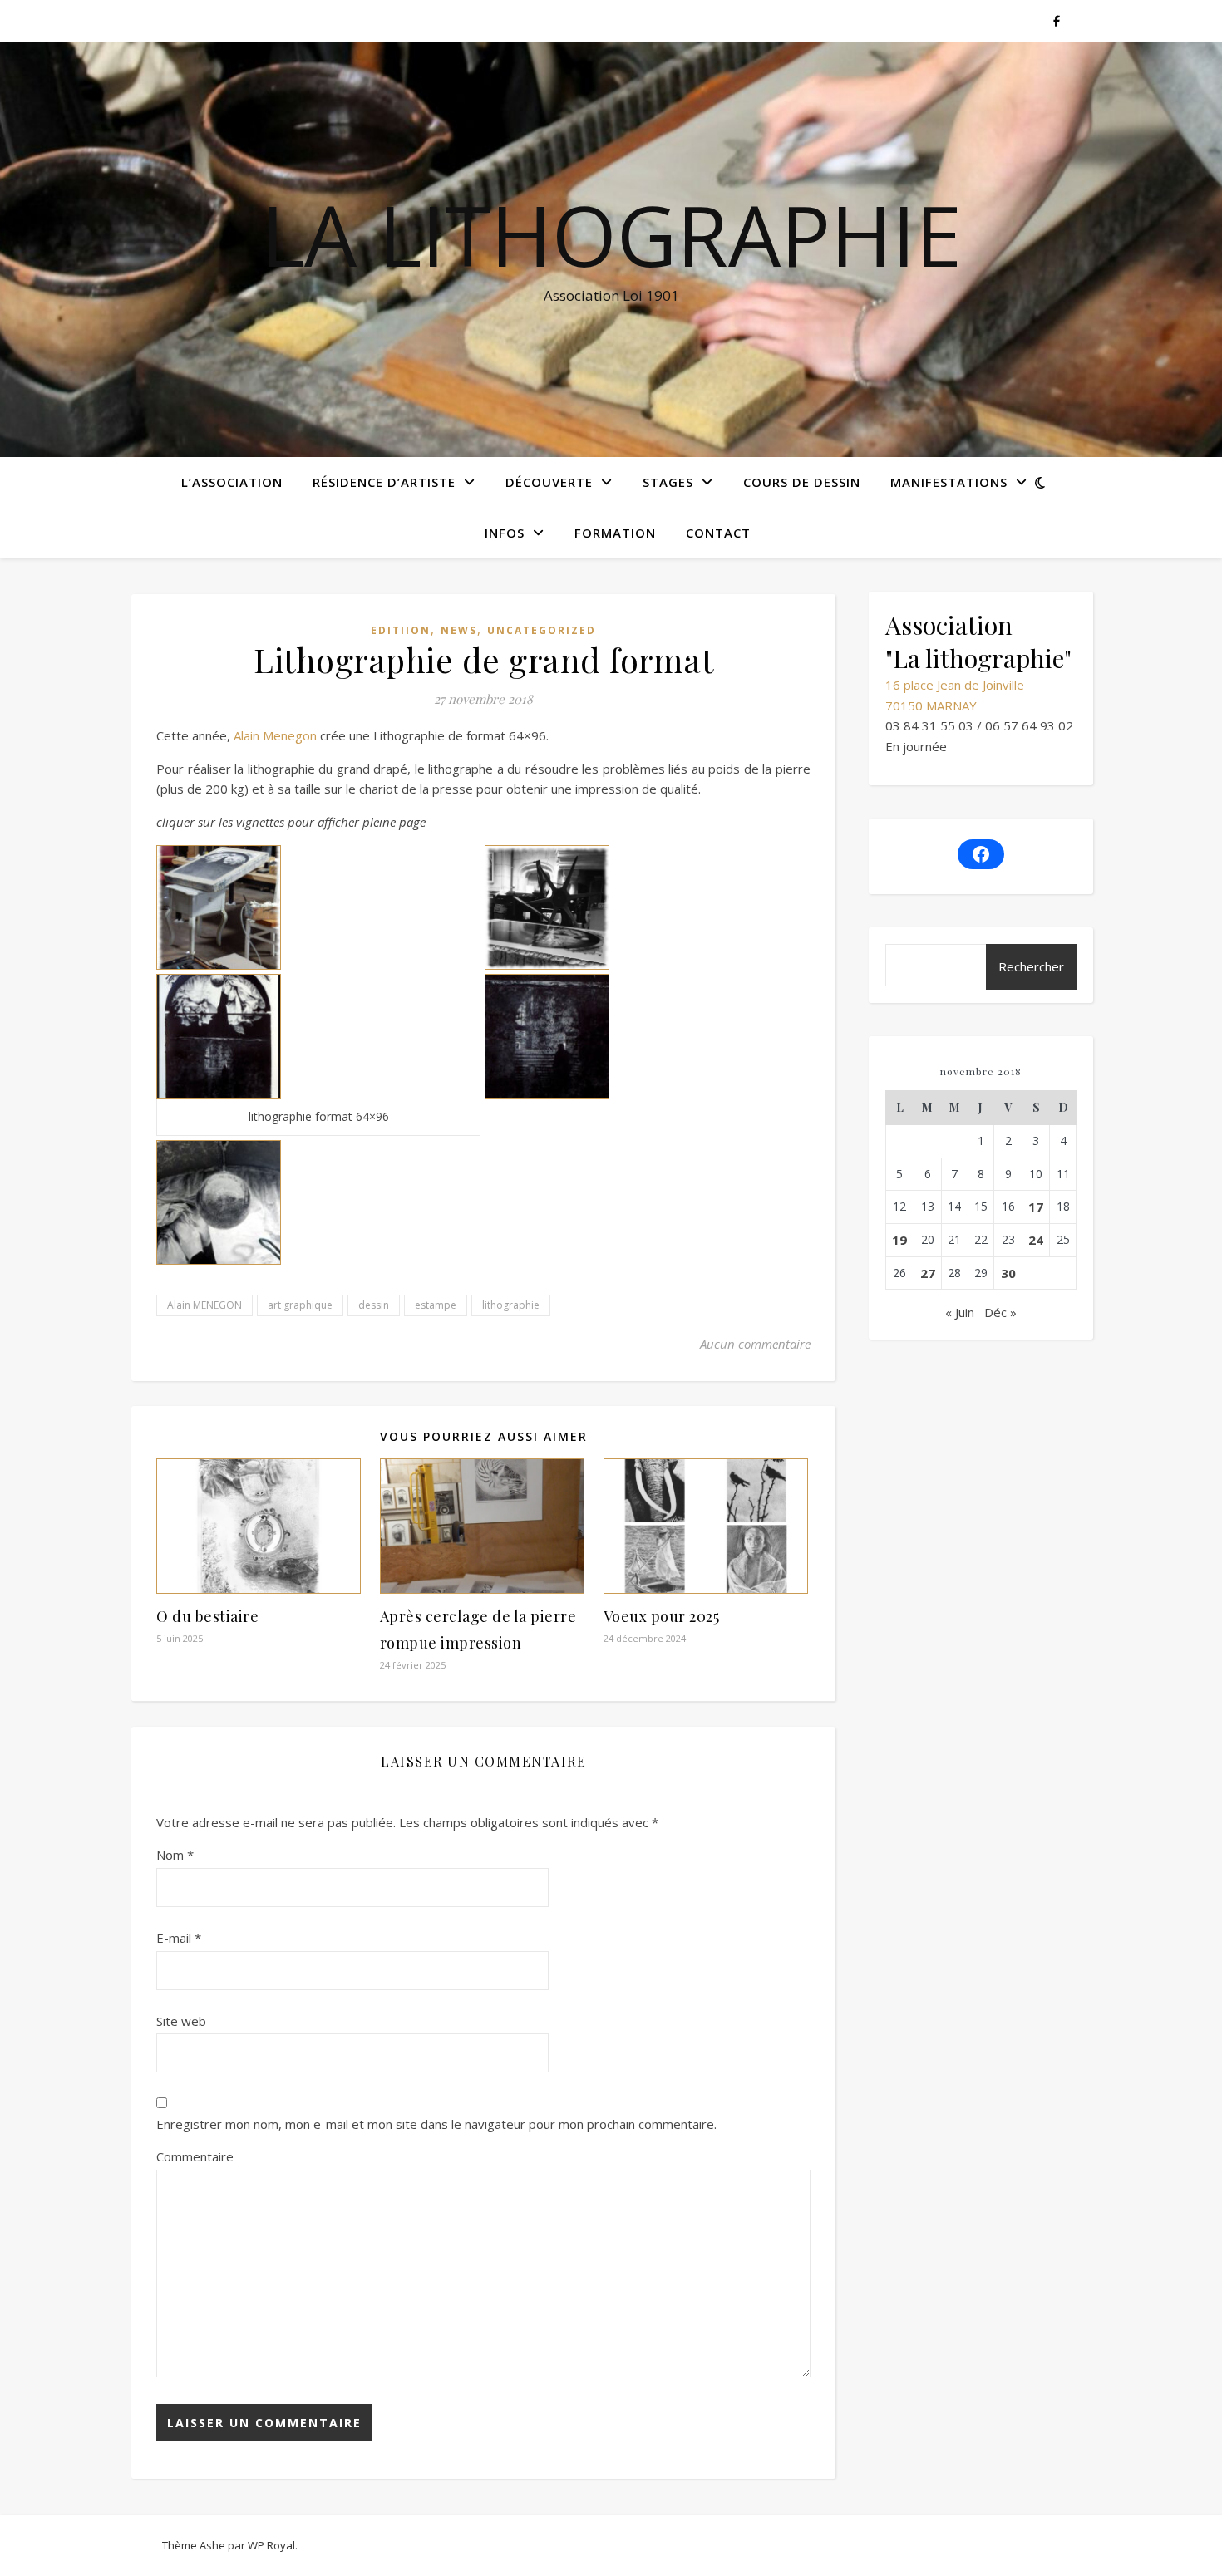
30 (1008, 1273)
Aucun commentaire (755, 1344)
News (459, 630)
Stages (668, 482)
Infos (505, 533)
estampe (436, 1305)
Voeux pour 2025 (662, 1616)
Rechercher (1031, 966)
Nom (175, 1855)
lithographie (511, 1305)
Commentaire (195, 2156)
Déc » (1000, 1312)
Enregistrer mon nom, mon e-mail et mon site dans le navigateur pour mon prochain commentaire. (436, 2124)
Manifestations (949, 482)
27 (928, 1273)
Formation (615, 533)
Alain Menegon (275, 735)
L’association (232, 482)
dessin (374, 1305)
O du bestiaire (207, 1616)
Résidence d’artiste (384, 482)
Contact (718, 533)
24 (1036, 1240)
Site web (181, 2021)
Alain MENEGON (204, 1305)
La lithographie (611, 234)
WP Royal (271, 2545)
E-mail (179, 1938)
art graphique (300, 1305)
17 (1036, 1207)
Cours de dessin (802, 482)
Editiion (401, 630)
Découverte (549, 482)
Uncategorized (542, 630)
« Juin (960, 1312)
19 (899, 1240)
